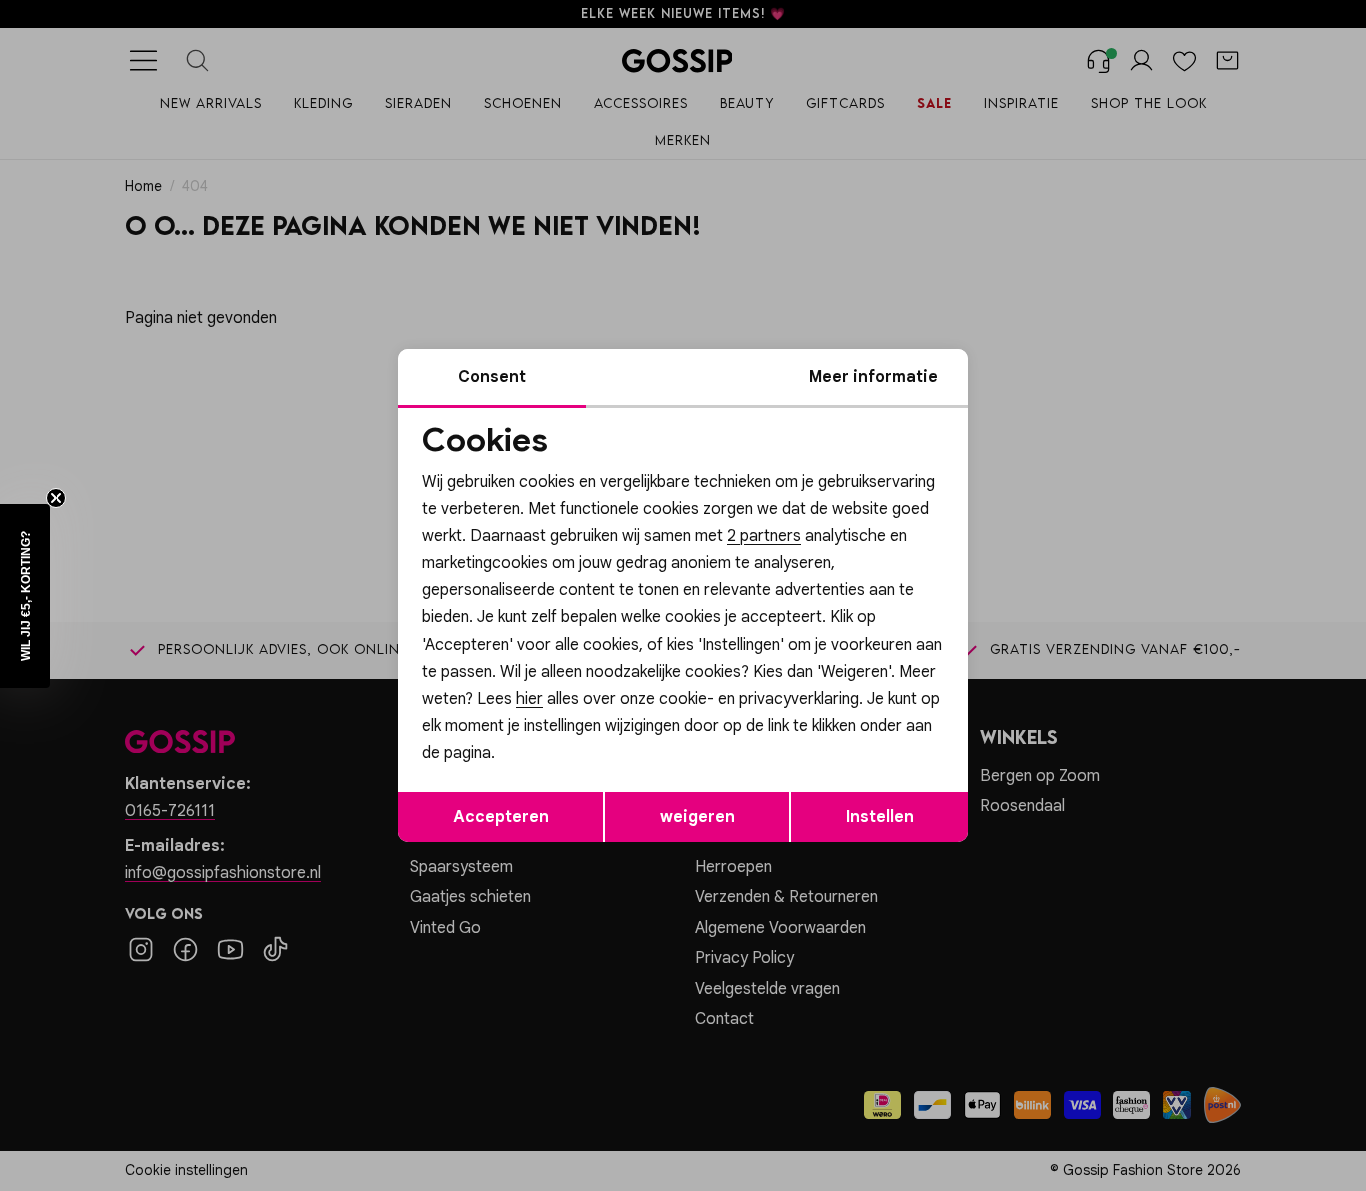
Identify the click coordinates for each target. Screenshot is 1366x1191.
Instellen (880, 817)
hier (529, 699)
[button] (25, 596)
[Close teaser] (56, 498)
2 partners (764, 536)
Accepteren (501, 817)
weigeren (697, 817)
